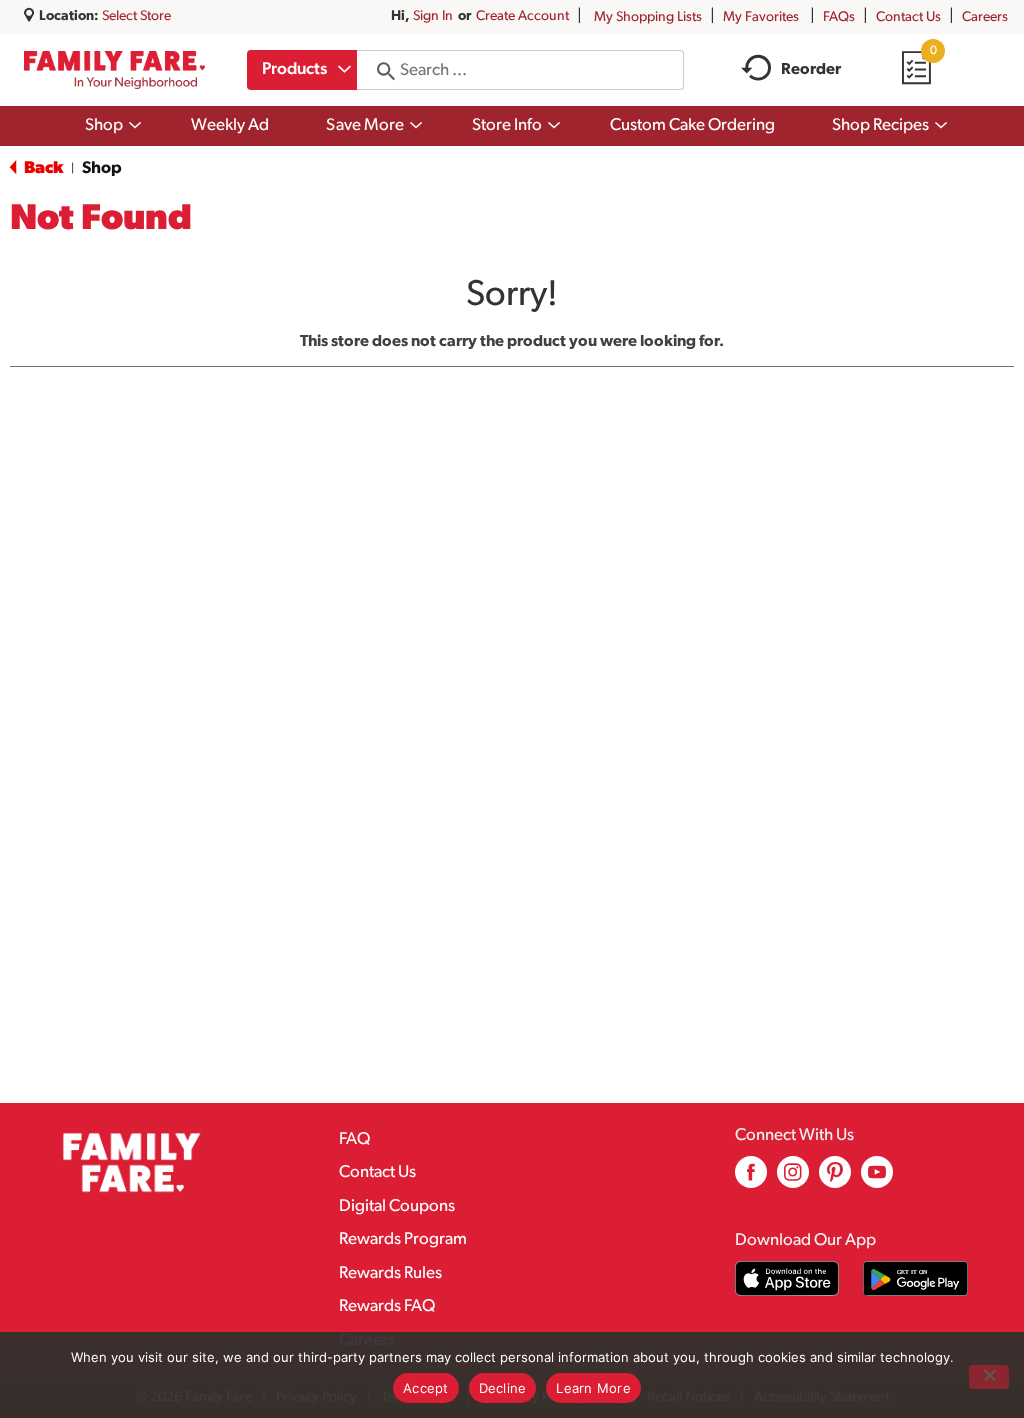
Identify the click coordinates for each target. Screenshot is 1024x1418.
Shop (102, 168)
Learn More (593, 1388)
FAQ (354, 1139)
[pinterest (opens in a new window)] (835, 1179)
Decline (503, 1388)
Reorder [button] (811, 70)
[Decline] (989, 1377)
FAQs (839, 17)
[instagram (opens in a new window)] (793, 1179)
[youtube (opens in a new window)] (877, 1179)
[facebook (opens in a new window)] (751, 1179)
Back (42, 168)
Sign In (433, 16)
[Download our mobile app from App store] (787, 1278)
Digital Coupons (397, 1206)
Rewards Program (403, 1239)
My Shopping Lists (648, 17)
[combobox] (302, 70)
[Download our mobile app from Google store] (915, 1278)
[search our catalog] (379, 70)
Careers (985, 17)
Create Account (522, 16)
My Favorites (761, 17)
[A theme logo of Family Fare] (114, 69)
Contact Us (908, 17)
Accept (426, 1388)
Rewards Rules (390, 1273)
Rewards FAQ (387, 1306)
